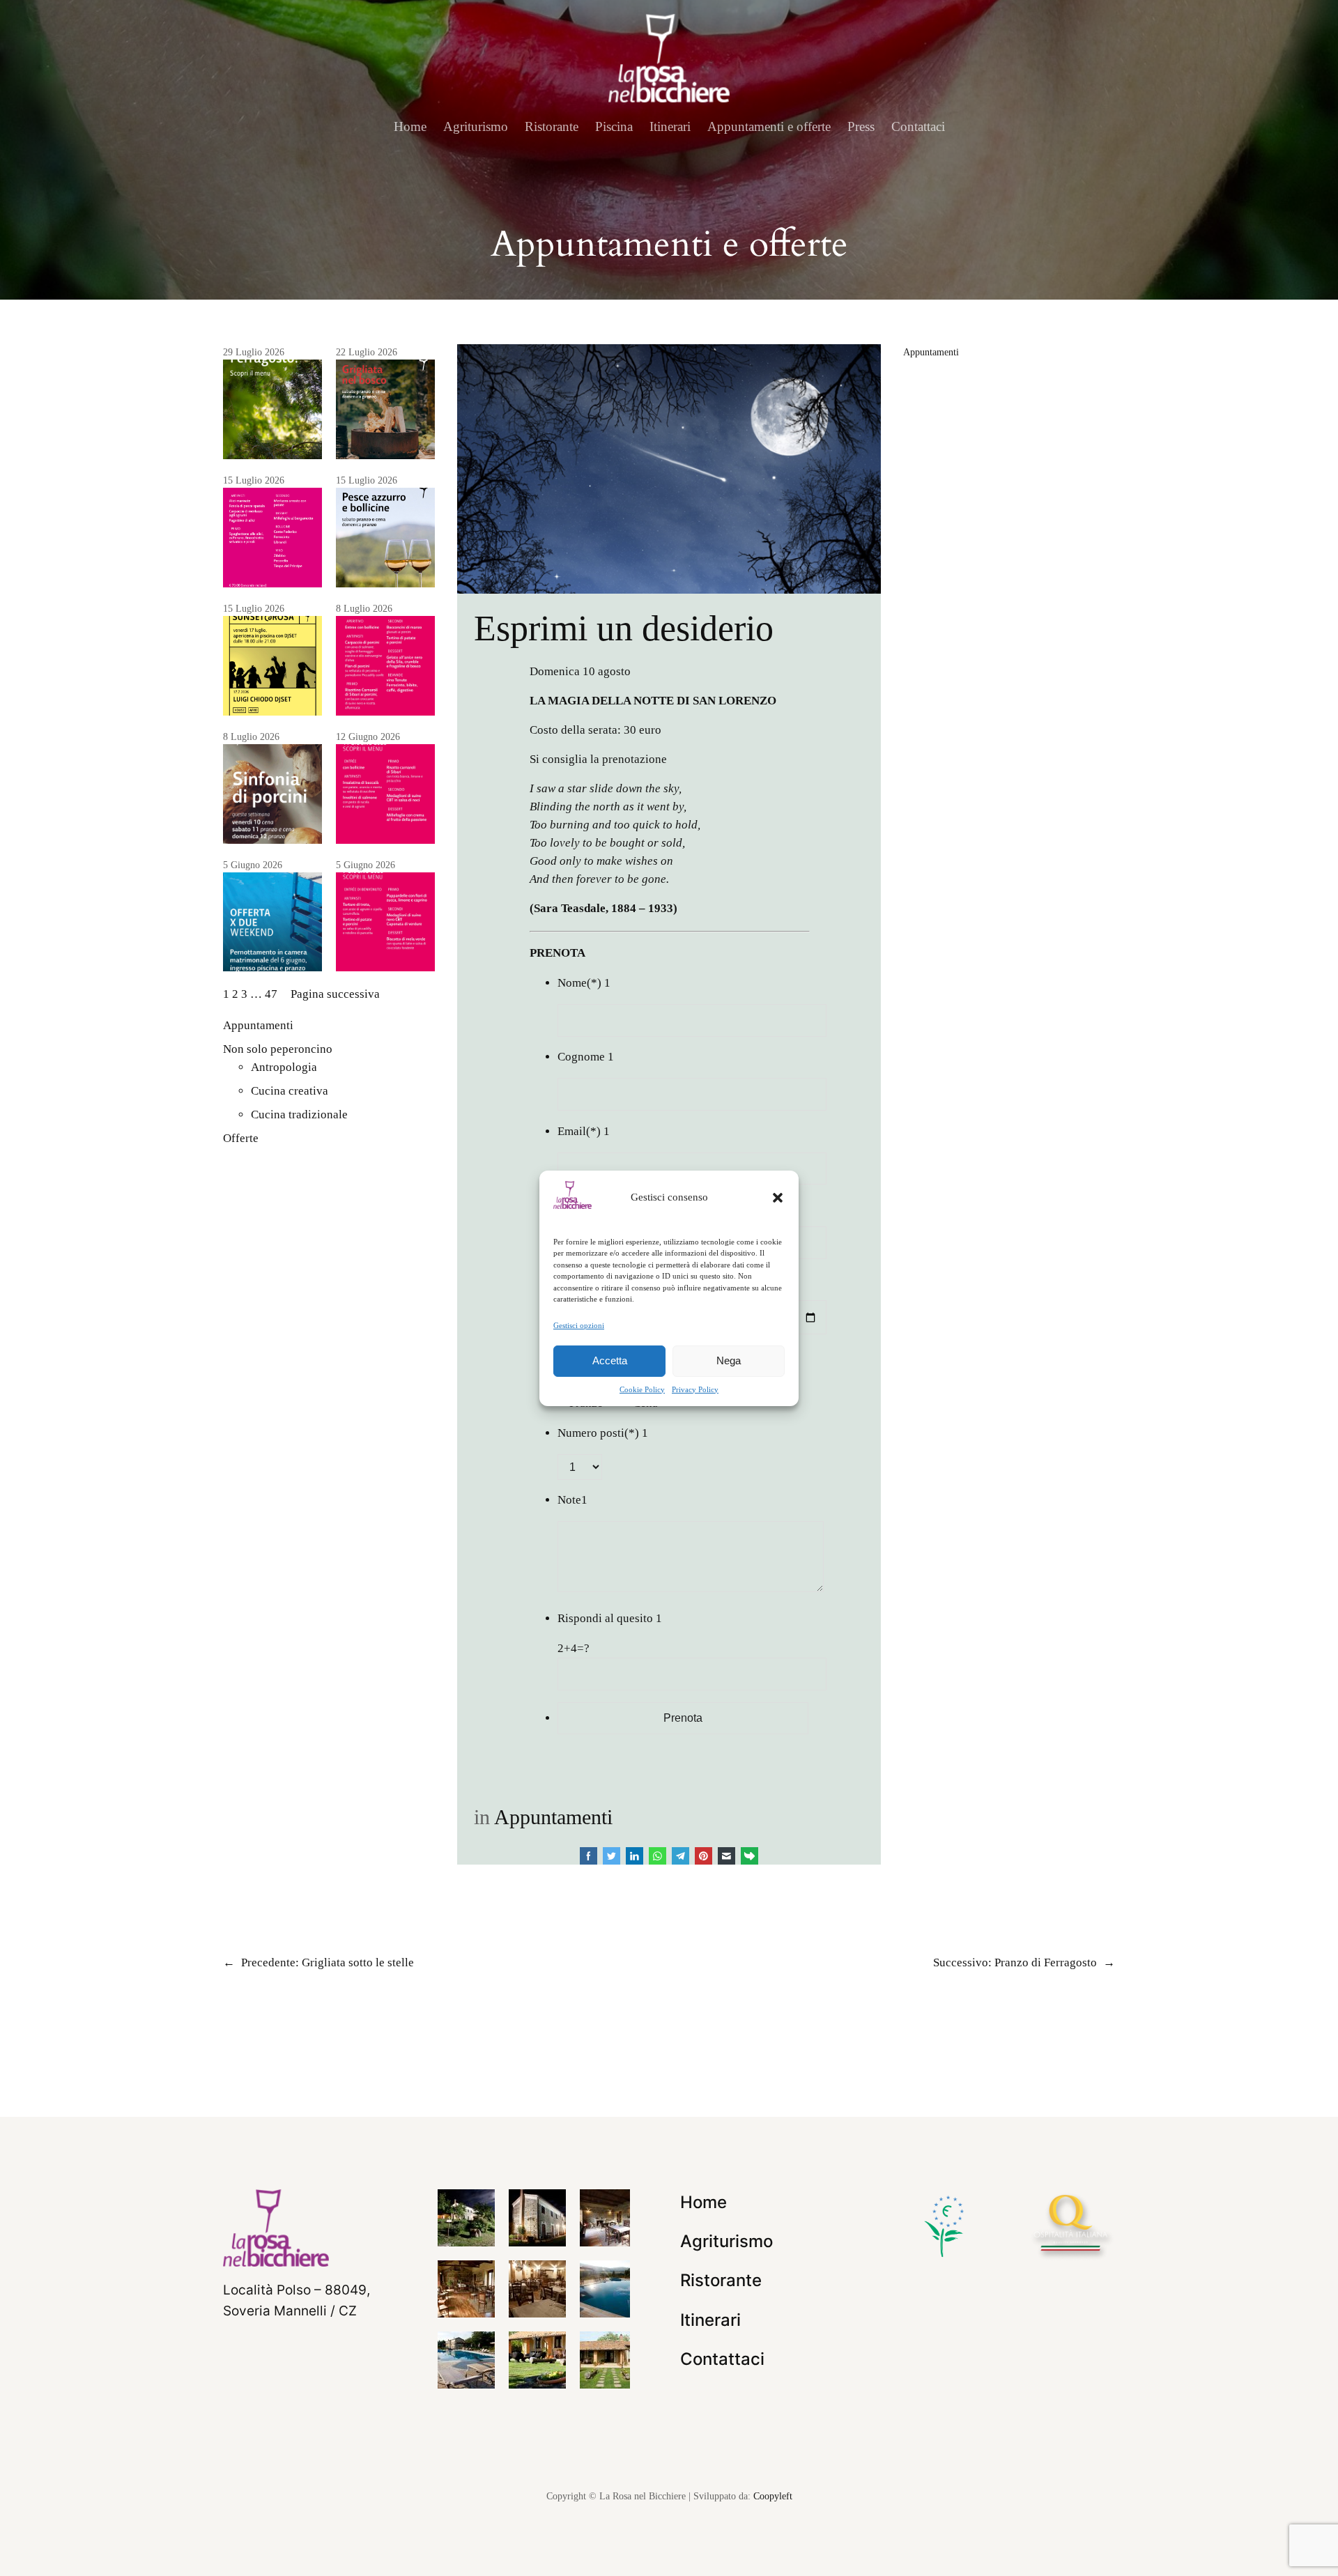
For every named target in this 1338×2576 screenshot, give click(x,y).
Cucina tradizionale (299, 1115)
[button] (778, 1197)
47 (271, 994)
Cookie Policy (642, 1389)
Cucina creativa (290, 1091)
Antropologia (284, 1067)
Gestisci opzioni (579, 1325)
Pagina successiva (335, 994)
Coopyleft (773, 2496)
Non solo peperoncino (278, 1049)
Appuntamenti (258, 1025)
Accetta (610, 1360)
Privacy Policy (695, 1389)
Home (410, 126)
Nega (729, 1360)
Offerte (241, 1138)
